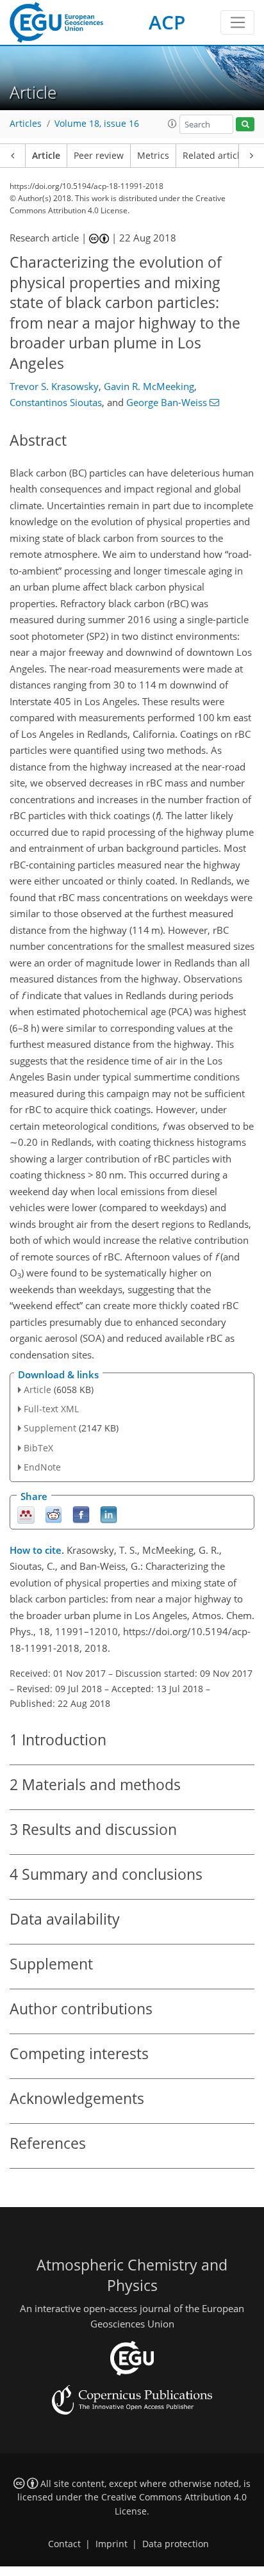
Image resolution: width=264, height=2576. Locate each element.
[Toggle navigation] (237, 22)
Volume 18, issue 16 (97, 124)
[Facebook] (81, 1514)
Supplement (50, 1428)
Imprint (111, 2544)
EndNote (42, 1467)
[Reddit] (54, 1514)
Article (46, 156)
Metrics (153, 156)
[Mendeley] (26, 1514)
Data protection (176, 2544)
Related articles (216, 156)
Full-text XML (51, 1409)
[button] (172, 124)
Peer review (99, 156)
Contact (64, 2544)
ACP (167, 22)
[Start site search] (245, 125)
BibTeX (38, 1448)
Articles (26, 124)
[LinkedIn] (109, 1514)
